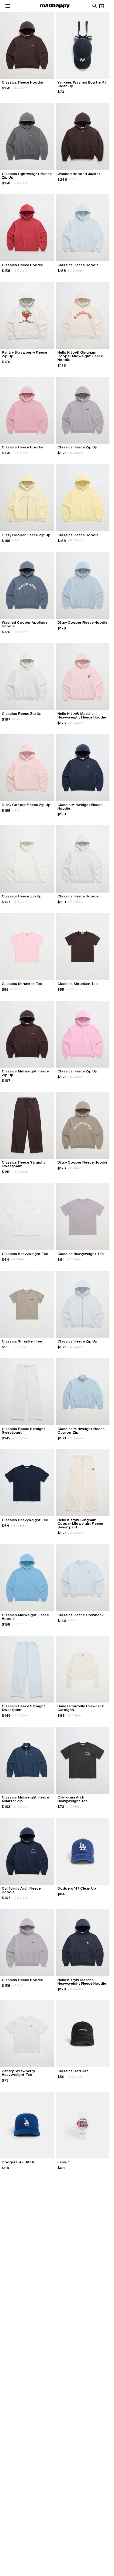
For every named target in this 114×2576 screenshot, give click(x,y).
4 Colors (20, 88)
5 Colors (18, 989)
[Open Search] (94, 6)
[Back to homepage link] (55, 6)
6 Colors (20, 719)
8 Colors (20, 271)
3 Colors (75, 1438)
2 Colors (20, 183)
